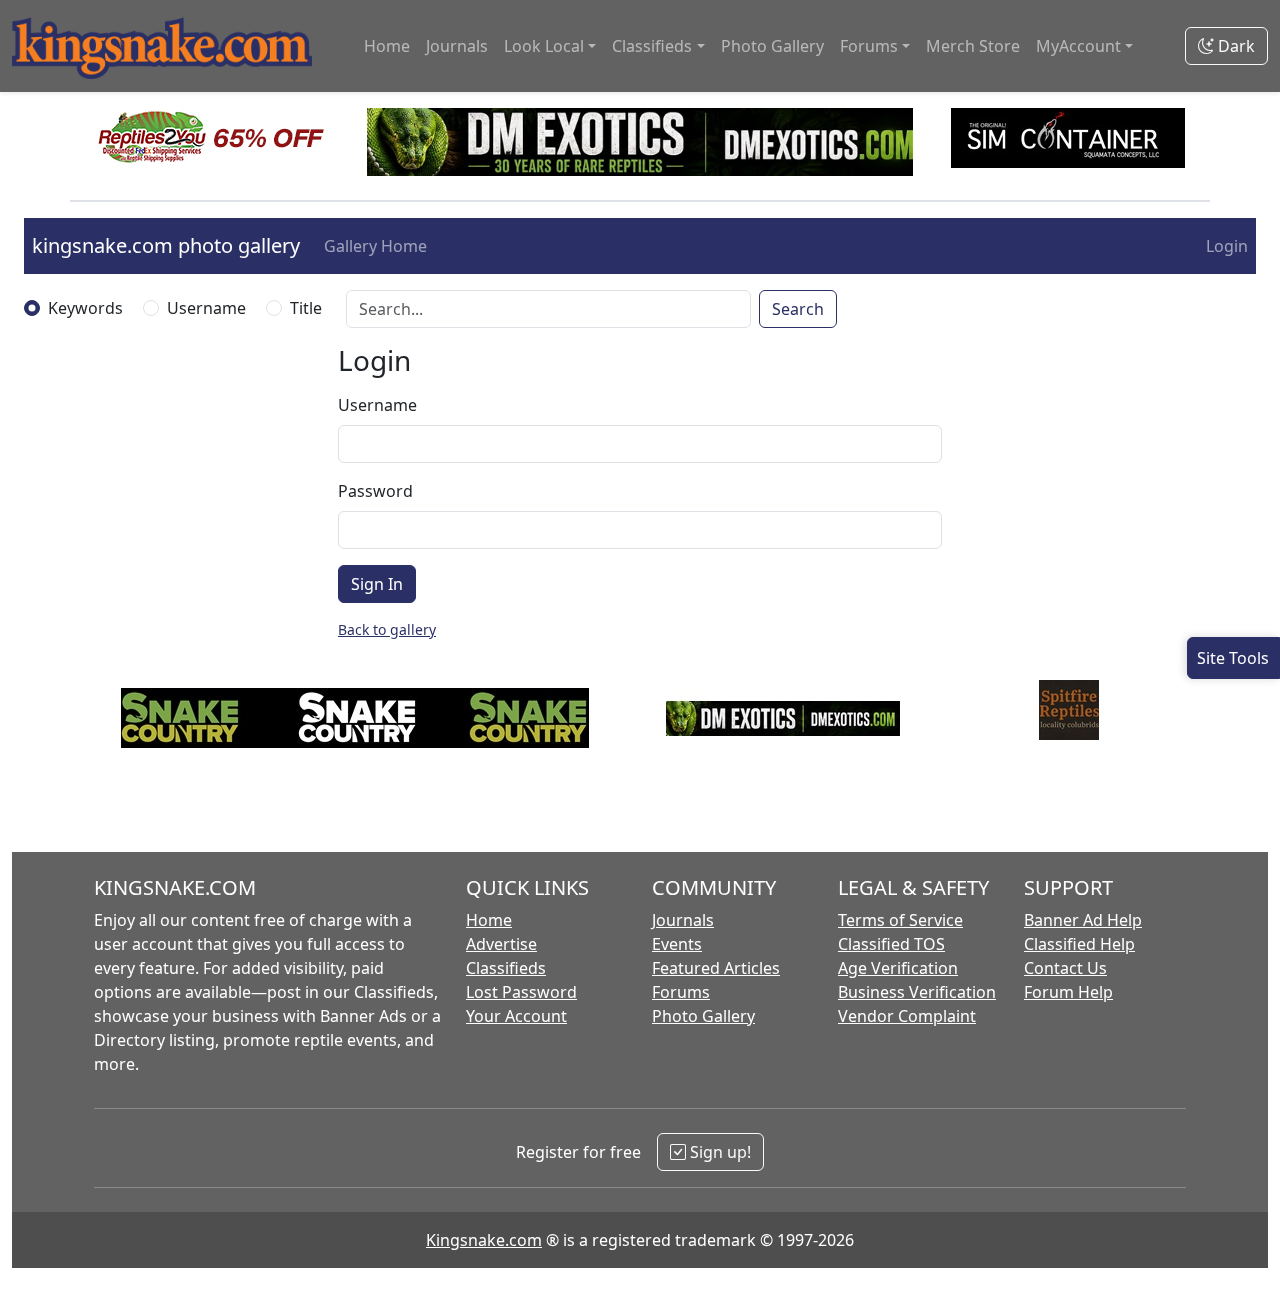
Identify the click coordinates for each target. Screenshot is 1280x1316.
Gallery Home (375, 246)
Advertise (501, 944)
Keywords (85, 308)
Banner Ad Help (1083, 920)
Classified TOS (891, 944)
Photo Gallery (772, 46)
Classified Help (1079, 944)
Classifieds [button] (652, 46)
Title (306, 308)
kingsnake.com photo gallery (166, 245)
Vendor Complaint (907, 1016)
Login (1227, 246)
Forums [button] (869, 46)
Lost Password (521, 992)
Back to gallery (387, 629)
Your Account (516, 1016)
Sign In (377, 584)
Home (387, 46)
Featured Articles (716, 968)
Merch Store (973, 46)
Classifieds (506, 968)
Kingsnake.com (484, 1240)
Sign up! (718, 1152)
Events (677, 944)
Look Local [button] (544, 46)
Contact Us (1065, 968)
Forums (681, 992)
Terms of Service (900, 920)
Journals (457, 46)
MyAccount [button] (1078, 46)
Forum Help (1068, 992)
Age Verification (898, 968)
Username (206, 308)
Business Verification (917, 992)
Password (375, 491)
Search (798, 309)
